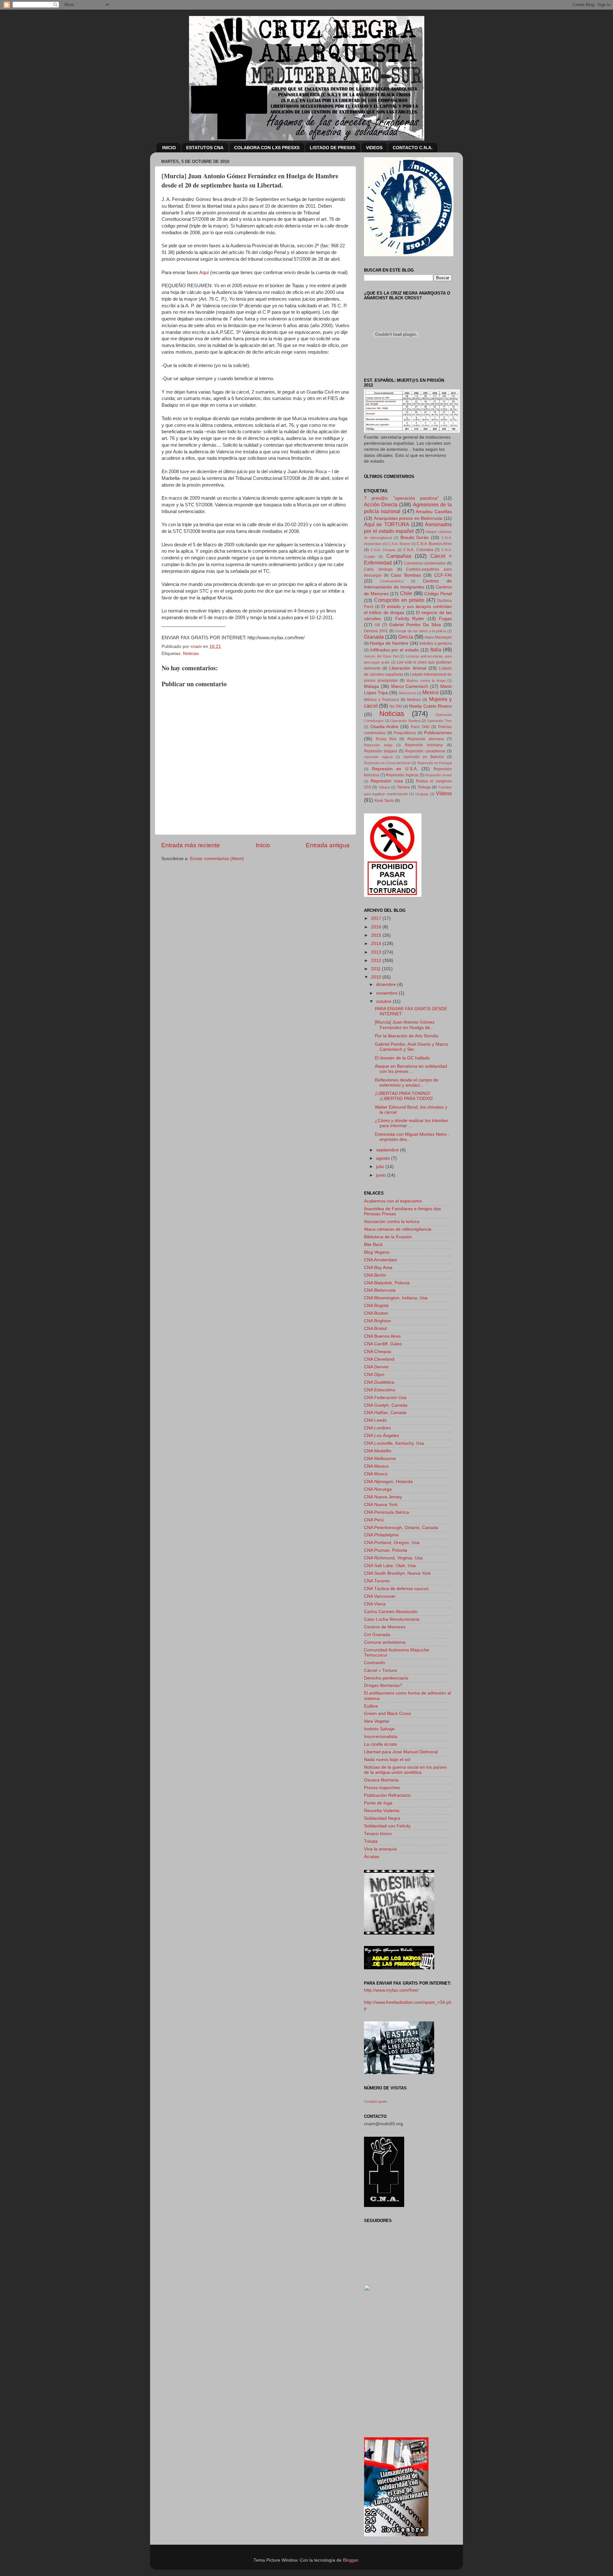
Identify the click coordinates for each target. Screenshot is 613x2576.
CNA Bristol (375, 1329)
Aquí (204, 273)
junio (382, 1175)
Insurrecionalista (381, 1737)
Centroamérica (392, 581)
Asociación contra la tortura (392, 1222)
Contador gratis (375, 2101)
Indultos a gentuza (436, 643)
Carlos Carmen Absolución (391, 1612)
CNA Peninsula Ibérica (386, 1512)
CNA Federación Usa (385, 1398)
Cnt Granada (377, 1635)
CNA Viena (375, 1604)
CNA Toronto (377, 1581)
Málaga (371, 686)
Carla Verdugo (378, 569)
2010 (377, 977)
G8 (377, 625)
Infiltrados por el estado (394, 650)
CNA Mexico (376, 1466)
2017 (377, 918)
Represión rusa (387, 781)
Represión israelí (439, 775)
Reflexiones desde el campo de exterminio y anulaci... (407, 1083)
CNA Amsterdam (381, 1260)
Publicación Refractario (387, 1795)
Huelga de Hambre (389, 643)
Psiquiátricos (405, 733)
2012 (377, 961)
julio (381, 1167)
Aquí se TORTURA (387, 524)
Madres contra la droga (426, 681)
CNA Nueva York (381, 1505)
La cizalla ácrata (380, 1744)
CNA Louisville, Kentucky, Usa (394, 1443)
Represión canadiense (425, 751)
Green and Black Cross (387, 1714)
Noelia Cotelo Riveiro (430, 706)
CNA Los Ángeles (382, 1436)
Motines (414, 700)
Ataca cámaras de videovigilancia (398, 1229)
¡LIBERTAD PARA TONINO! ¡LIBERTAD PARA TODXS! (404, 1096)
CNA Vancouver (380, 1596)
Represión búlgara (381, 751)
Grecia (406, 637)
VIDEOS (374, 148)
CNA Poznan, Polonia (386, 1550)
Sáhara (384, 787)
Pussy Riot (386, 739)
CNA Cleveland (379, 1359)
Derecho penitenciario (386, 1678)
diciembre (387, 984)
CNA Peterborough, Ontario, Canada (401, 1528)
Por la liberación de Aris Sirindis (407, 1036)
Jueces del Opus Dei (381, 656)
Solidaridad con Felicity (387, 1826)
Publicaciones (438, 733)
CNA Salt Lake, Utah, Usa (390, 1566)
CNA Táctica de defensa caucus (396, 1589)
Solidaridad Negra (382, 1818)
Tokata (371, 1841)
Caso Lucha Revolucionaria (392, 1619)
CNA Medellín (378, 1451)
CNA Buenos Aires (382, 1336)
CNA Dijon (374, 1375)
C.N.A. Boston (399, 544)
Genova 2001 (376, 631)
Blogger (351, 2560)
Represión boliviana (424, 745)
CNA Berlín (375, 1275)
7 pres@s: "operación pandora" (401, 498)
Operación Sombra (405, 721)
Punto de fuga (378, 1803)
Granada (374, 637)
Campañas (399, 556)
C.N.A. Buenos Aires (434, 544)
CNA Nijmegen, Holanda (388, 1482)
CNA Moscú (376, 1474)
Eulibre (371, 1706)
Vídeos (444, 793)
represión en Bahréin (424, 757)
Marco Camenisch (410, 686)
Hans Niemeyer (438, 637)
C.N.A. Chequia (383, 550)
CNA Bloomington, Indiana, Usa (396, 1298)
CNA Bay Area (378, 1268)
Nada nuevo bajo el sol (387, 1760)
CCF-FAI (443, 575)
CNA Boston (376, 1313)
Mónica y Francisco (382, 700)
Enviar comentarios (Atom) (217, 859)
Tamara (403, 787)
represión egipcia (378, 757)
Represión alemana (426, 739)
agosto (384, 1158)
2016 (377, 927)
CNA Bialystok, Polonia (387, 1283)
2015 (377, 935)
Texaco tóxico (378, 1834)
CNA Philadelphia (381, 1535)
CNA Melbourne (380, 1459)
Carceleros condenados (425, 563)
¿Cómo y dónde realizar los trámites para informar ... (412, 1123)
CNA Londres (377, 1428)
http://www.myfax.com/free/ (391, 1990)
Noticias (191, 654)
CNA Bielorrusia (380, 1290)
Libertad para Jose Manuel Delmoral (401, 1752)
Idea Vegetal (377, 1721)
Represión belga (378, 745)
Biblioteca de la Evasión (388, 1237)
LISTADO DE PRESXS (333, 148)
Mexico (431, 692)
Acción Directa (381, 504)
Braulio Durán (415, 538)
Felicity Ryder (410, 619)
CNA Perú (374, 1520)
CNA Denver (376, 1367)
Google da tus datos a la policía (421, 631)
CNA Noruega (378, 1489)
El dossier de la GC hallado (402, 1058)
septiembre (388, 1150)
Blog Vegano (377, 1252)
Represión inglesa (402, 775)
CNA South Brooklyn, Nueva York (397, 1573)
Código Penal (438, 594)
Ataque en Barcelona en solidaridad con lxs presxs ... (411, 1069)
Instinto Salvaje (379, 1729)
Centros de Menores (385, 1627)
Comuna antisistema (385, 1642)
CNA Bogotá (376, 1306)
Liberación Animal (408, 668)
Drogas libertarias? (383, 1685)
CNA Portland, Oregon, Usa (392, 1543)
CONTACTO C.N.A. (413, 148)
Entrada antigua (328, 845)
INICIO (169, 148)
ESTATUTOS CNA (205, 148)
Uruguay (422, 794)
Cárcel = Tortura (380, 1670)
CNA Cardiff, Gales (383, 1344)
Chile (406, 593)
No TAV (396, 706)
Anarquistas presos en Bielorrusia (408, 518)
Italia (436, 650)
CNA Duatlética (379, 1382)
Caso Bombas (406, 575)
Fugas (445, 619)
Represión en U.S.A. (395, 769)
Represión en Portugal (435, 763)
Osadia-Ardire (384, 727)
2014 (377, 944)
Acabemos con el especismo (393, 1201)
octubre (384, 1001)
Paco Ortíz (420, 727)
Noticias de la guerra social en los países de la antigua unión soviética (405, 1770)
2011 (376, 969)
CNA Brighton (378, 1321)
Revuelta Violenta (382, 1811)
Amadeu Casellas (434, 512)
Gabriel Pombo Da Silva (415, 625)
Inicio (263, 845)
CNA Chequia (378, 1352)
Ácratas (372, 1857)
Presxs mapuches (382, 1788)
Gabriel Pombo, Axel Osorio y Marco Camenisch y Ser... (412, 1047)
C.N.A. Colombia (418, 550)
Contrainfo (375, 1663)
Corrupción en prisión (399, 600)
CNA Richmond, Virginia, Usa (393, 1558)
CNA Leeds (375, 1420)
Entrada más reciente (191, 845)
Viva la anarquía (380, 1849)
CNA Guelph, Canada (386, 1405)
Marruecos (408, 693)
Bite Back (373, 1245)
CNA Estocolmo (380, 1390)
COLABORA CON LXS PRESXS (267, 148)
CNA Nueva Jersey (383, 1497)
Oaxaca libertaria (381, 1780)
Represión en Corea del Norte (387, 763)
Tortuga (424, 787)
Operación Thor (439, 721)
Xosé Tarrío (384, 801)
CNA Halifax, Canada (385, 1413)
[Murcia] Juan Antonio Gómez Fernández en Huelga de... (405, 1025)
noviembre (387, 993)
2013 (377, 952)
